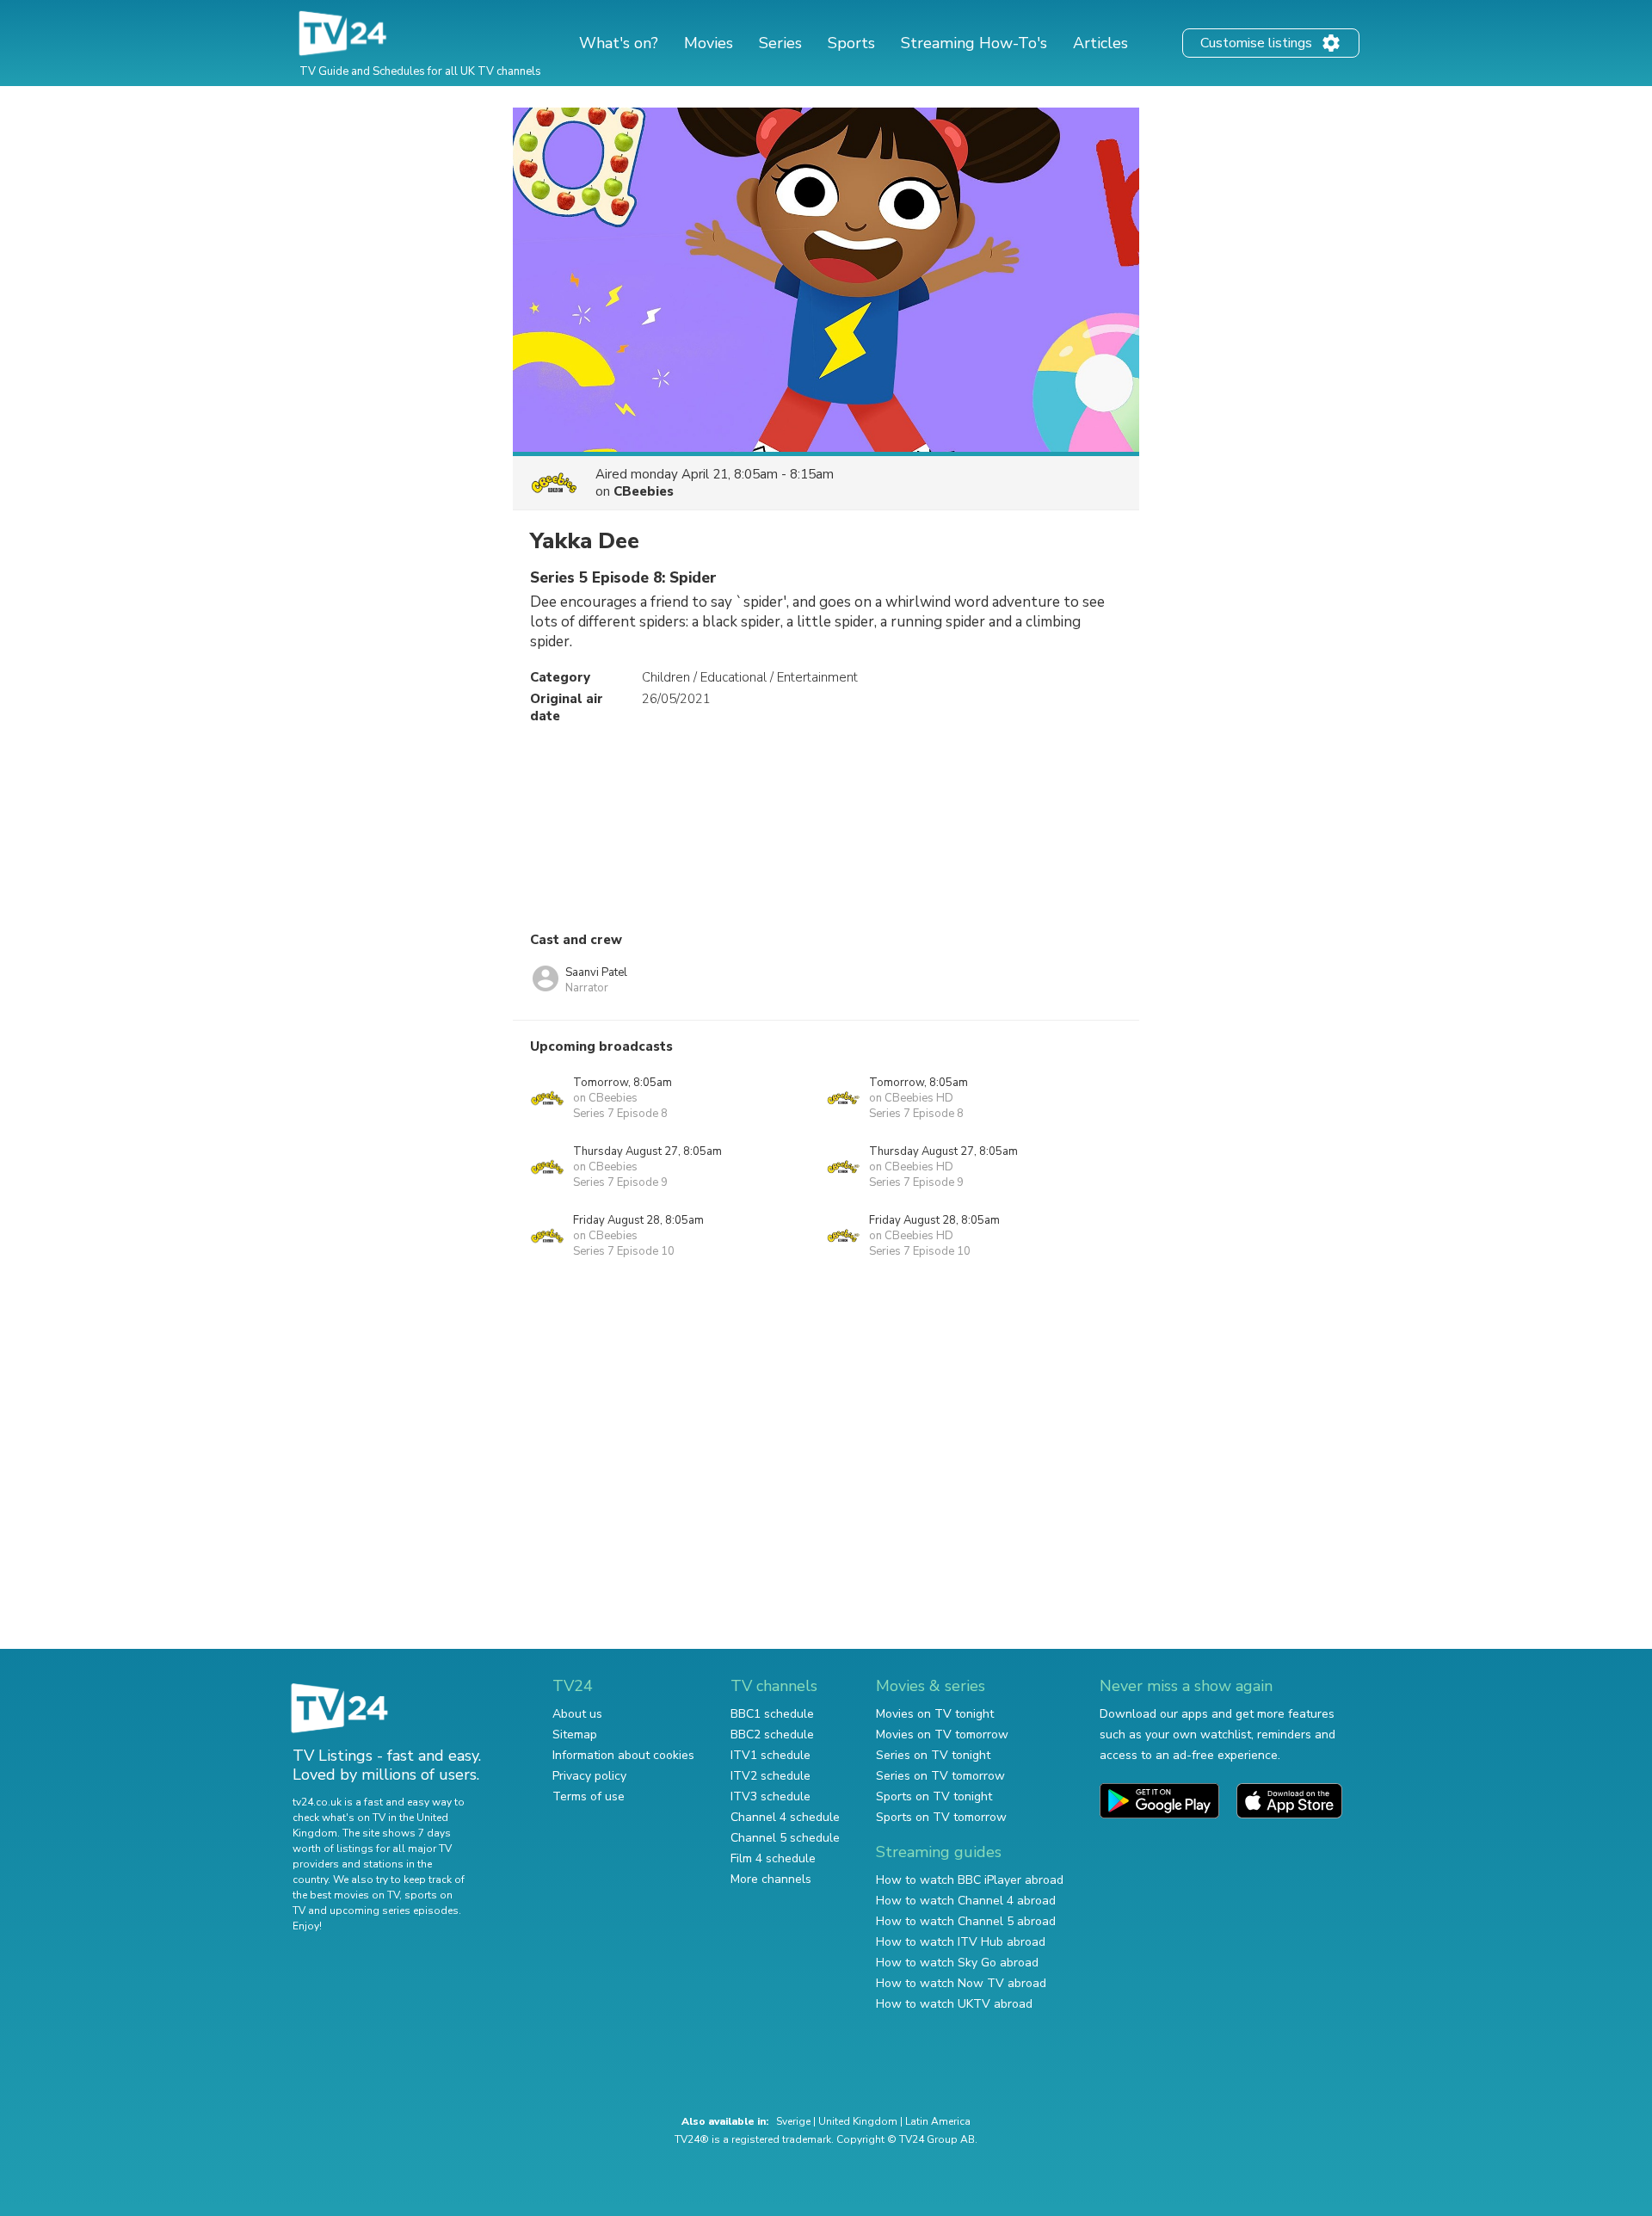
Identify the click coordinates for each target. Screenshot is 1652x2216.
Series (780, 43)
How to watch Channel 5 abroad (966, 1921)
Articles (1100, 43)
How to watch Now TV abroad (961, 1983)
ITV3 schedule (771, 1796)
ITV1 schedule (771, 1755)
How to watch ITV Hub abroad (961, 1942)
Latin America (938, 2121)
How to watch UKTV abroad (954, 2004)
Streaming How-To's (974, 43)
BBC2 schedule (772, 1735)
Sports (851, 43)
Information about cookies (623, 1755)
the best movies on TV (346, 1895)
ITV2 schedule (771, 1776)
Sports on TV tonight (934, 1796)
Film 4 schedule (773, 1858)
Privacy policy (589, 1776)
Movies (709, 43)
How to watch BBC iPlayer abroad (970, 1880)
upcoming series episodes (394, 1910)
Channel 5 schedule (785, 1838)
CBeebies (644, 491)
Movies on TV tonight (935, 1714)
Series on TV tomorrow (940, 1776)
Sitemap (575, 1735)
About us (577, 1714)
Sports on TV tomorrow (941, 1817)
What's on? (619, 43)
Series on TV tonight (933, 1755)
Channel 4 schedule (785, 1817)
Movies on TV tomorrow (942, 1735)
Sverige (793, 2121)
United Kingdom (858, 2121)
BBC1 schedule (772, 1714)
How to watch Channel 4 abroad (966, 1901)
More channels (771, 1879)
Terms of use (589, 1796)
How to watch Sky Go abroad (957, 1963)
